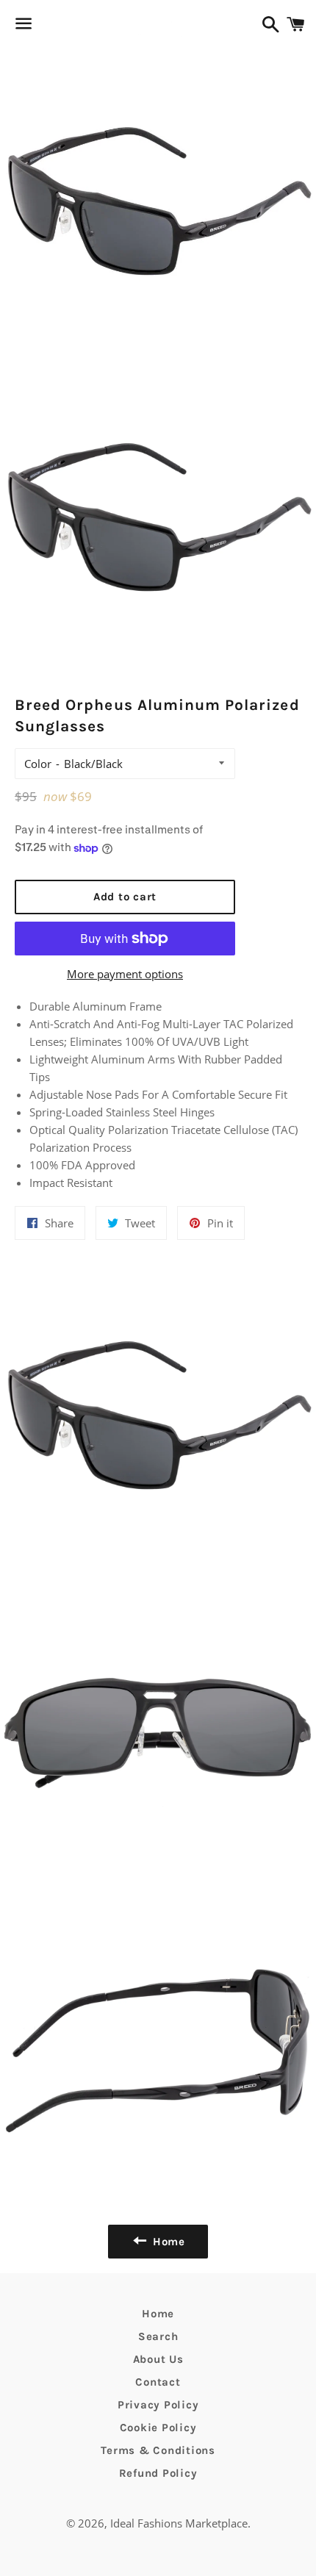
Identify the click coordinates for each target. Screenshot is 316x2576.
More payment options (125, 974)
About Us (158, 2359)
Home (158, 2314)
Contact (158, 2382)
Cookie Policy (158, 2428)
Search (158, 2336)
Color (38, 764)
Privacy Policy (158, 2405)
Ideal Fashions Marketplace (179, 2523)
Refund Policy (158, 2473)
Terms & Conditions (158, 2450)
